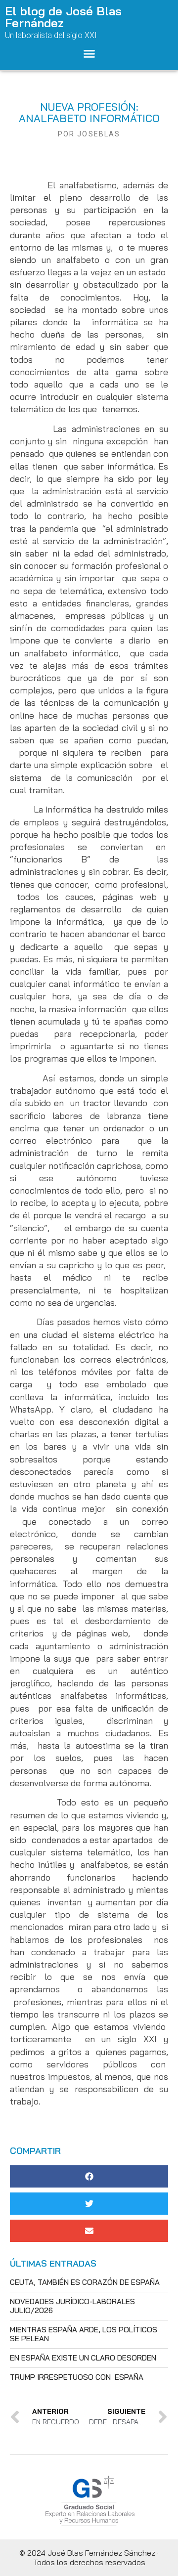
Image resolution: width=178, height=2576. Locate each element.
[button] (89, 54)
